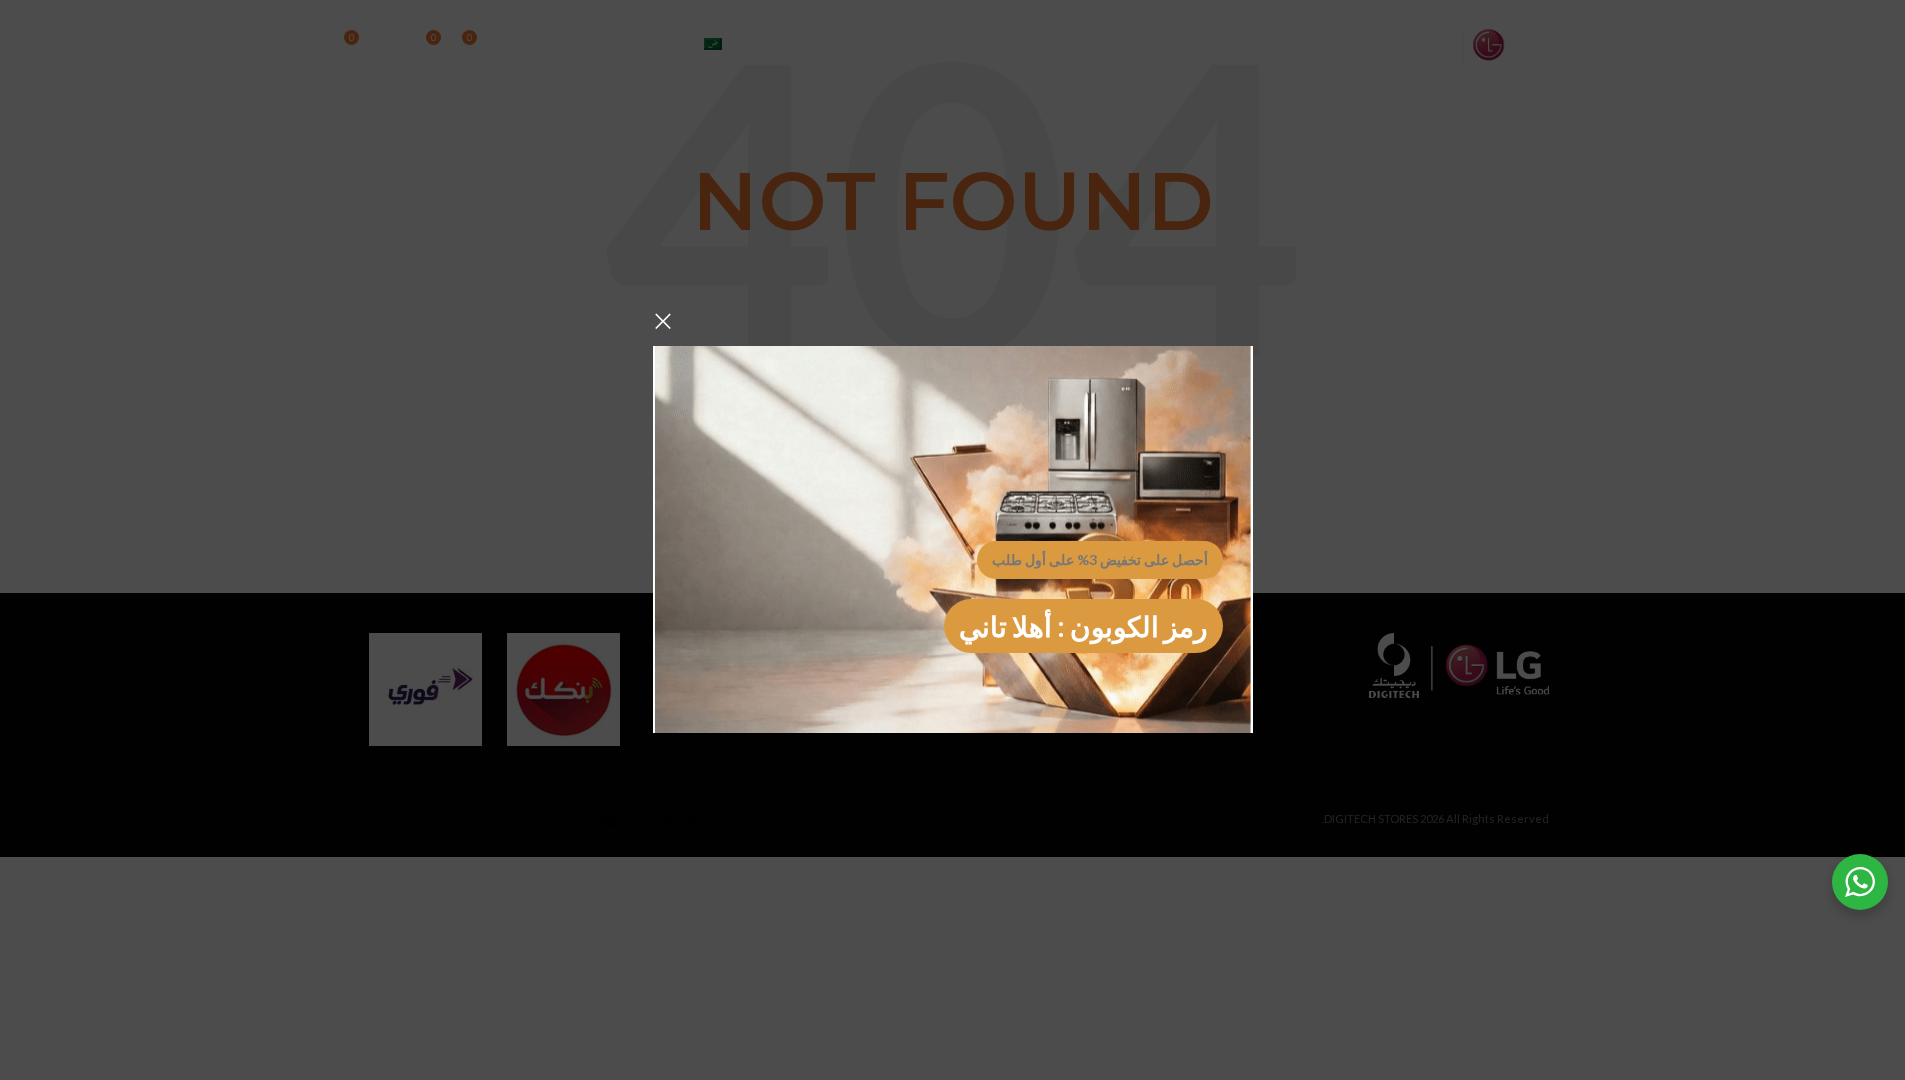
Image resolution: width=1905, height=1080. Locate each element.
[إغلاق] (663, 321)
